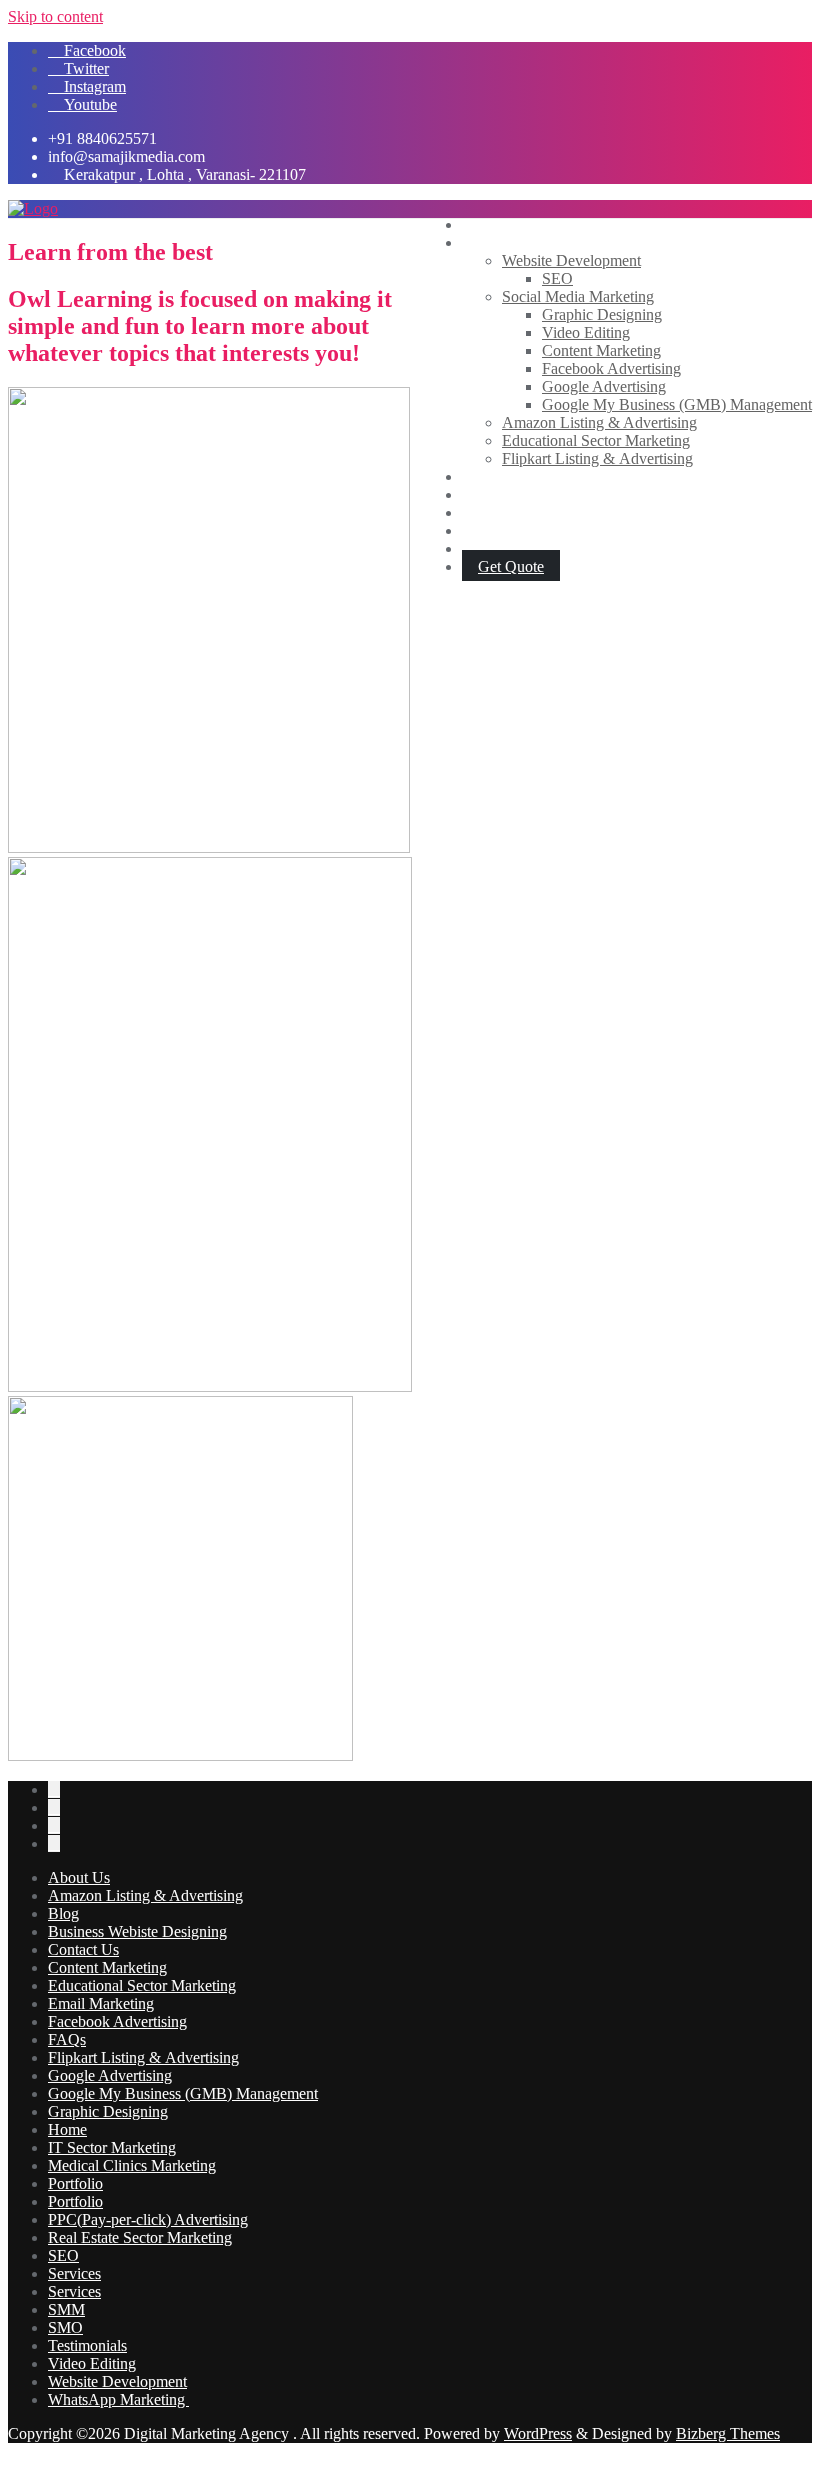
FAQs (67, 2039)
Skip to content (55, 16)
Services (74, 2273)
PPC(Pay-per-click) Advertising (148, 2219)
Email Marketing (101, 2003)
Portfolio (75, 2183)
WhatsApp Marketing (118, 2399)
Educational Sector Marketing (142, 1985)
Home (67, 2129)
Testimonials (87, 2345)
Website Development (117, 2381)
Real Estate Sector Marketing (140, 2237)
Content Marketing (107, 1967)
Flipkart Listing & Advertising (143, 2057)
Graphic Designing (108, 2111)
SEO (63, 2255)
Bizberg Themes (728, 2433)
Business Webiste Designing (137, 1931)
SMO (65, 2327)
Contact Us (83, 1949)
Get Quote (511, 566)
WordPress (538, 2433)
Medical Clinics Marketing (132, 2165)
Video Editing (92, 2363)
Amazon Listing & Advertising (145, 1895)
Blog (63, 1913)
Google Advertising (110, 2075)
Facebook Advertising (117, 2021)
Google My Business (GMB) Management (183, 2093)
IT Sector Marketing (112, 2147)
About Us (79, 1877)
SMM (66, 2309)
